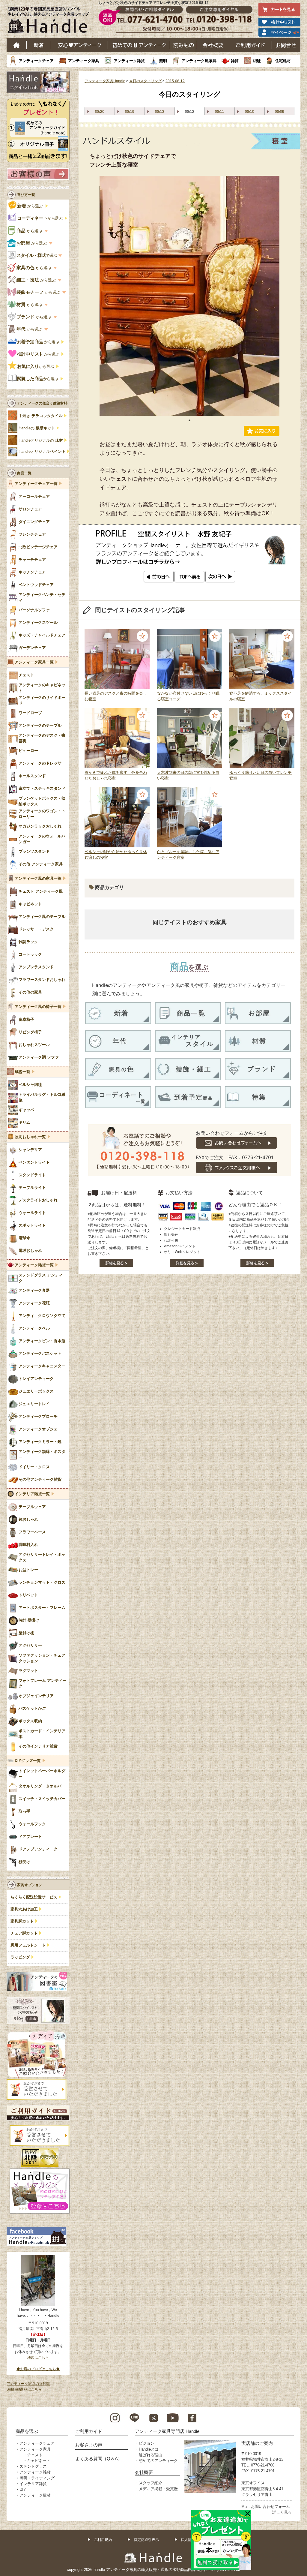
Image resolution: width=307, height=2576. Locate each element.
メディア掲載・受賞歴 (158, 2489)
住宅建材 (283, 61)
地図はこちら (38, 2358)
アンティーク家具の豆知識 (28, 2384)
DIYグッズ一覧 (28, 1761)
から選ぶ (31, 206)
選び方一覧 (26, 195)
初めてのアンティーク (158, 2461)
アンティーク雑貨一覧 (34, 1265)
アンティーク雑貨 (129, 61)
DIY (23, 2489)
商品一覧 (24, 473)
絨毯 (257, 61)
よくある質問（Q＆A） (99, 2459)
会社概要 (213, 45)
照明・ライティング (37, 2478)
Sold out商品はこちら (24, 2389)
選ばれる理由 (151, 2455)
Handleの (37, 428)
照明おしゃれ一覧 (30, 1137)
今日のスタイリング (145, 81)
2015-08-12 (175, 81)
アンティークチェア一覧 (36, 484)
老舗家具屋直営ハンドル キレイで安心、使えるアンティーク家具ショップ (50, 21)
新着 (39, 45)
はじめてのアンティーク (139, 45)
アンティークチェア (36, 61)
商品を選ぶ (27, 2431)
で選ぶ (37, 255)
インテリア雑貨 (33, 2484)
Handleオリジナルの (41, 440)
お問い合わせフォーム (270, 2507)
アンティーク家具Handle (105, 81)
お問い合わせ (286, 45)
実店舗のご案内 (257, 2443)
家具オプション (30, 1885)
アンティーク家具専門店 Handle (167, 2431)
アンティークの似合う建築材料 (42, 403)
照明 (163, 61)
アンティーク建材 (35, 2495)
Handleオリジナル (42, 452)
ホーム (17, 45)
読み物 (183, 45)
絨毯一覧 (22, 1072)
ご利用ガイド (251, 45)
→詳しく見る (280, 2512)
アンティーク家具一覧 (34, 662)
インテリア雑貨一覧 (32, 1494)
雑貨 (235, 61)
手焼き (41, 416)
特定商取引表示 (146, 2540)
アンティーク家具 (84, 61)
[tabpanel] (189, 296)
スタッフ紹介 (151, 2483)
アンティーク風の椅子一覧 (38, 1007)
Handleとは (149, 2449)
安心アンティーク (79, 45)
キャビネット (39, 2461)
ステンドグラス (33, 2466)
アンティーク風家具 (199, 61)
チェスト (35, 2455)
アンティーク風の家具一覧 (38, 879)
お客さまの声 (89, 2445)
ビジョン (147, 2443)
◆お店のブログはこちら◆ (38, 2369)
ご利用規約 (103, 2540)
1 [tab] (189, 420)
